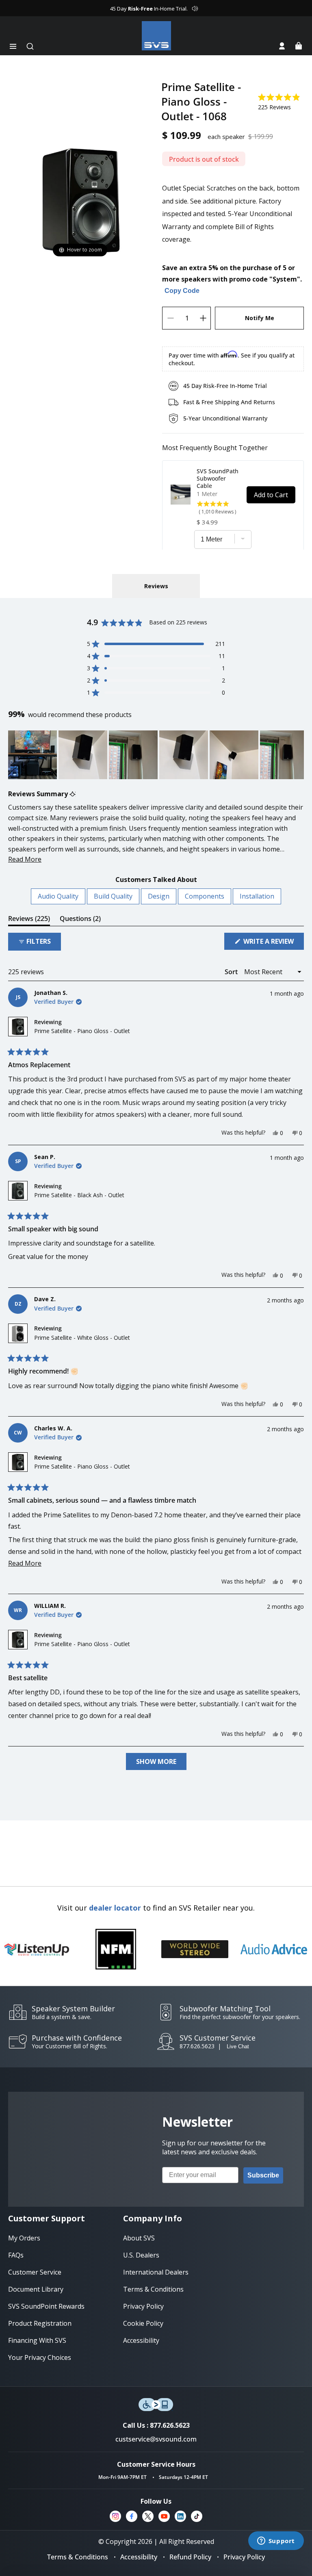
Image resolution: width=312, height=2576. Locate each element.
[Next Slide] (297, 755)
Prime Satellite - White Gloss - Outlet (82, 1338)
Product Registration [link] (40, 2323)
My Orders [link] (24, 2238)
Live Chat (238, 2046)
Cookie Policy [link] (143, 2323)
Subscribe (263, 2175)
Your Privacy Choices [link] (40, 2357)
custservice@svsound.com (156, 2439)
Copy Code (182, 291)
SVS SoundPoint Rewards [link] (46, 2306)
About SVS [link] (139, 2238)
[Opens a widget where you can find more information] (276, 2541)
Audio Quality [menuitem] (58, 896)
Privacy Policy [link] (143, 2306)
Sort (232, 972)
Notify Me (260, 318)
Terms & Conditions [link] (153, 2289)
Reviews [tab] (29, 920)
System (285, 279)
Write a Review (273, 943)
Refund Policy (190, 2557)
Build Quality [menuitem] (113, 896)
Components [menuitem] (205, 896)
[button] (13, 46)
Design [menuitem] (159, 896)
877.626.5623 (197, 2046)
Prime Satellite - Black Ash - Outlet (79, 1195)
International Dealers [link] (156, 2272)
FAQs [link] (16, 2255)
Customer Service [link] (35, 2272)
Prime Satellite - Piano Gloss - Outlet (82, 1031)
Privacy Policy (244, 2557)
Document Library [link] (36, 2289)
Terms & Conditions (78, 2557)
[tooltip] (73, 794)
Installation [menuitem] (257, 896)
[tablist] (156, 586)
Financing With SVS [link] (37, 2340)
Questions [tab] (80, 920)
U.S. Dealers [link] (141, 2255)
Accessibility (139, 2557)
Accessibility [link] (141, 2340)
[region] (156, 755)
